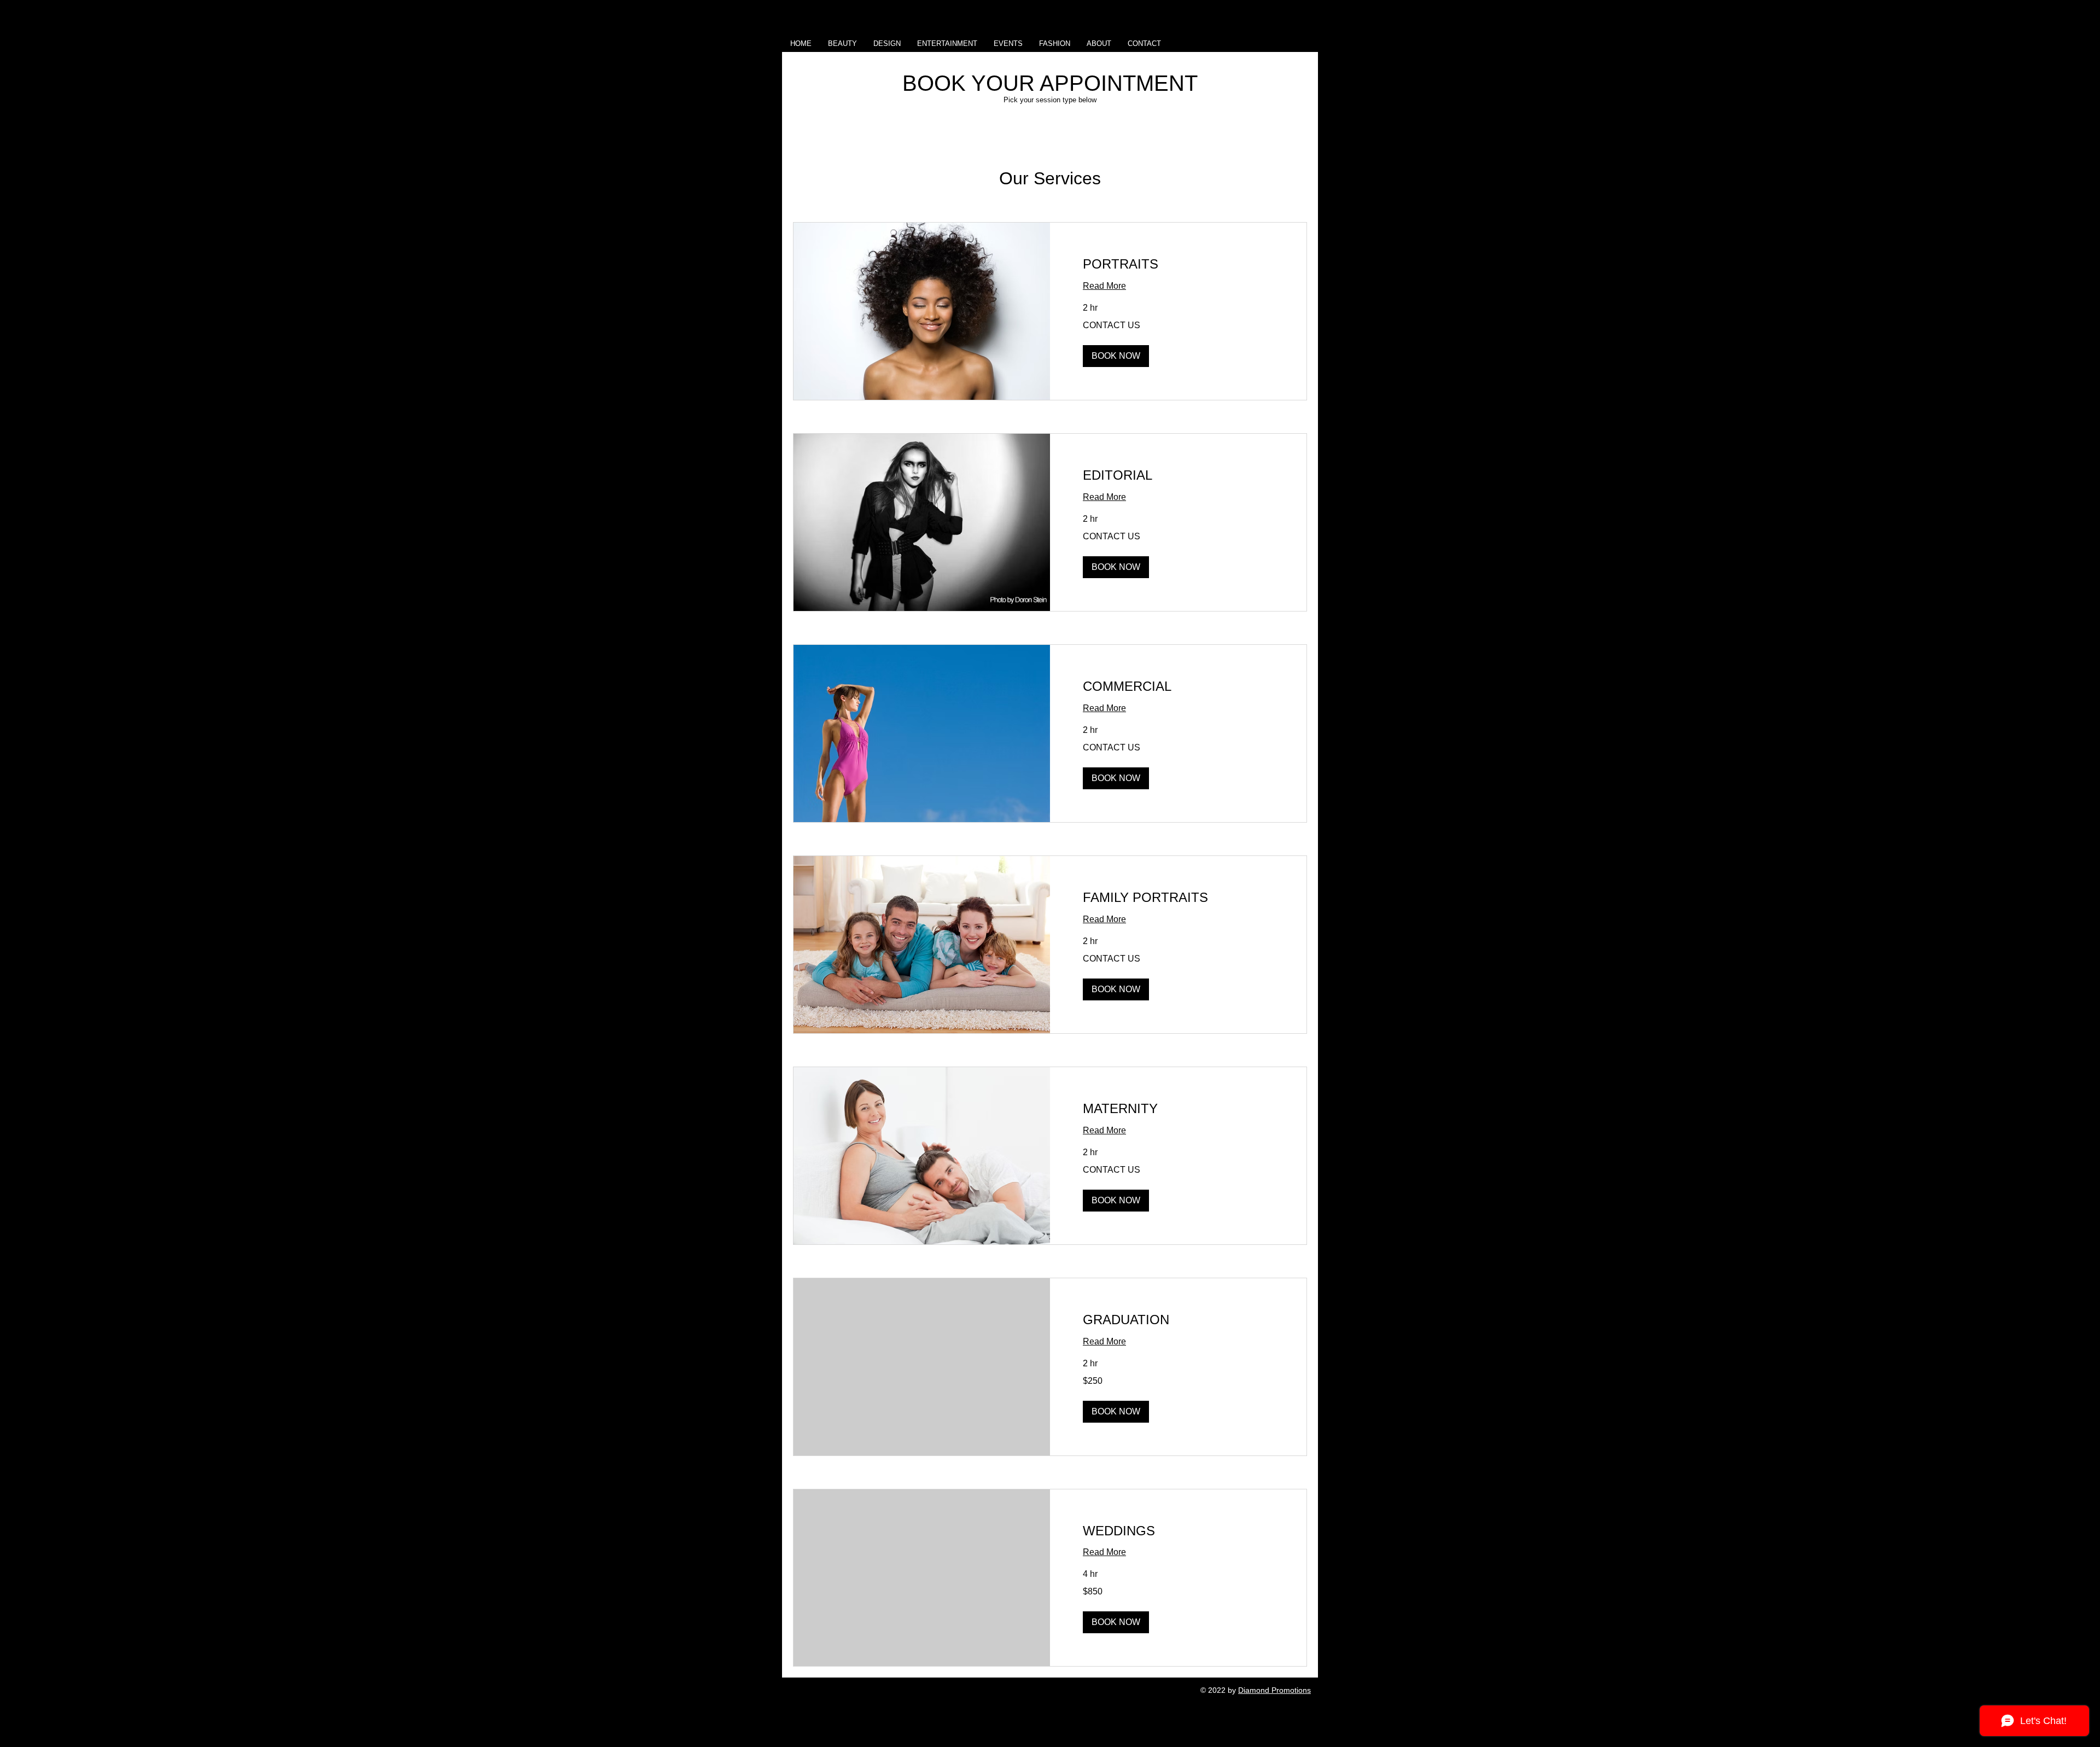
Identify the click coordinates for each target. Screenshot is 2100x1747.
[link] (1178, 264)
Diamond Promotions (1274, 1690)
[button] (1116, 356)
